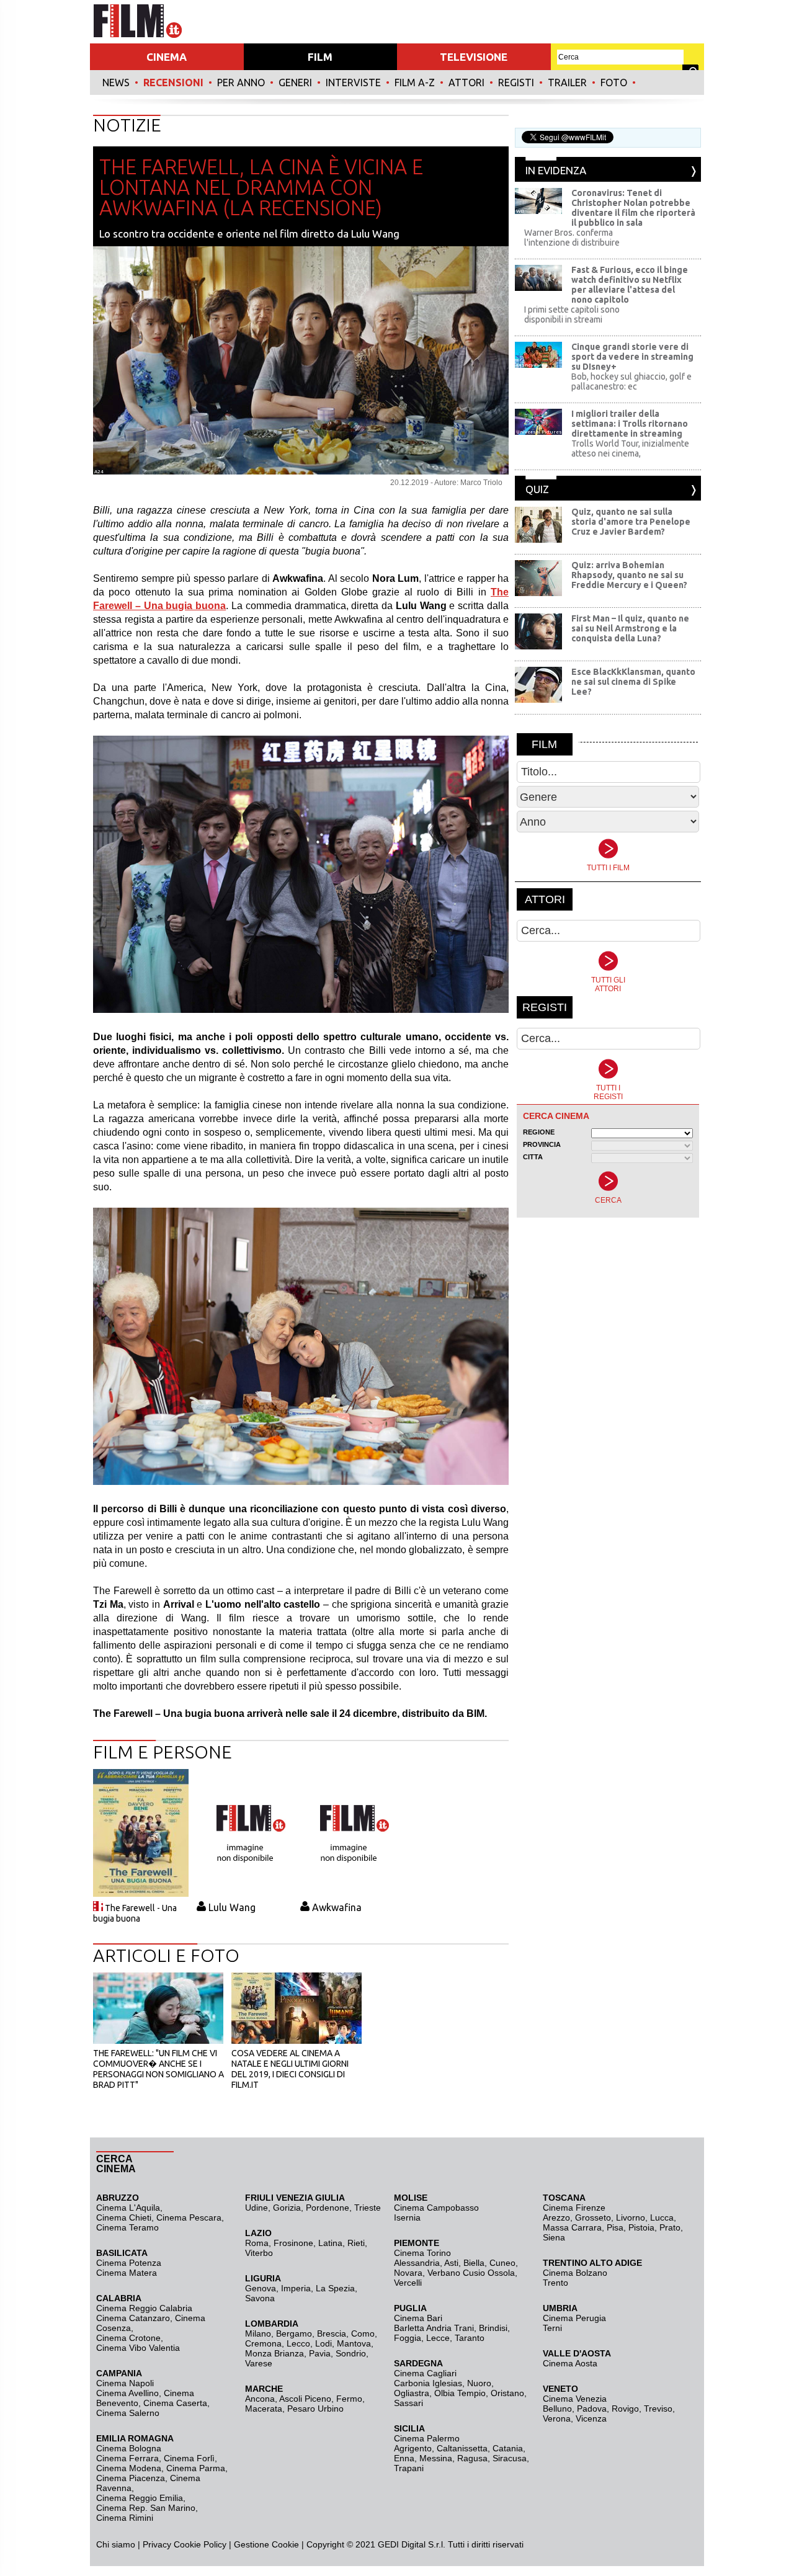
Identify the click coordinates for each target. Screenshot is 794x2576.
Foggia (408, 2338)
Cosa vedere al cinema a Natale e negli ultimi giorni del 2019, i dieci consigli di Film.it (290, 2069)
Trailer (567, 82)
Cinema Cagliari (425, 2373)
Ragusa (472, 2458)
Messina (436, 2458)
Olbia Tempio (460, 2393)
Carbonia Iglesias (428, 2383)
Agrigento (413, 2448)
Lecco (298, 2343)
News (116, 82)
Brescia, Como (346, 2333)
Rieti (356, 2243)
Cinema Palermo (427, 2438)
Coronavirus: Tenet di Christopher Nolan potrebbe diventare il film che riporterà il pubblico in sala (633, 208)
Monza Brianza (274, 2353)
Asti (451, 2263)
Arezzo (556, 2217)
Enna (404, 2458)
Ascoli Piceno (305, 2399)
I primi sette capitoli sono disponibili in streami (572, 314)
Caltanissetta (462, 2448)
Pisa (615, 2227)
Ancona (260, 2399)
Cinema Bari (418, 2318)
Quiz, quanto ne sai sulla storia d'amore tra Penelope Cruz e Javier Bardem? (631, 522)
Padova (592, 2409)
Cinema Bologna (129, 2448)
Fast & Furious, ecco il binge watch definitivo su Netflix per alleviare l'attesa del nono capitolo (630, 285)
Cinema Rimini (125, 2518)
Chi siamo (116, 2544)
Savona (260, 2298)
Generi (295, 82)
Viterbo (259, 2253)
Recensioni (173, 82)
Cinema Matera (127, 2273)
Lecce (438, 2338)
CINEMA (167, 57)
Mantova (354, 2343)
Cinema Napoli (125, 2383)
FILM (320, 57)
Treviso (658, 2409)
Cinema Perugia (574, 2318)
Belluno (557, 2409)
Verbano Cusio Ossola (471, 2273)
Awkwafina (337, 1907)
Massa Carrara (572, 2227)
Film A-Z (415, 82)
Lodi (323, 2343)
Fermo (349, 2399)
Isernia (407, 2217)
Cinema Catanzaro (133, 2318)
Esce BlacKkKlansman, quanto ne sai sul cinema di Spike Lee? (633, 682)
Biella (474, 2263)
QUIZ (537, 489)
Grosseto (593, 2217)
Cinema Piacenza (131, 2478)
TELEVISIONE (474, 57)
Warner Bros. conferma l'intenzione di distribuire (572, 238)
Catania (508, 2448)
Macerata (264, 2409)
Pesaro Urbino (315, 2409)
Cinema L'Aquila (128, 2208)
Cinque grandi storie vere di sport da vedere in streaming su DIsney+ (632, 357)
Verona (557, 2418)
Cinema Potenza (129, 2263)
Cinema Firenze (574, 2208)
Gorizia (287, 2208)
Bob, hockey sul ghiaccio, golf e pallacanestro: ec (631, 381)
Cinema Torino (422, 2253)
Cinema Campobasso (436, 2208)
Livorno (631, 2217)
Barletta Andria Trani (434, 2328)
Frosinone (293, 2243)
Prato (670, 2227)
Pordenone (328, 2208)
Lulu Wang (232, 1907)
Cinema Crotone (128, 2338)
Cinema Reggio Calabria (144, 2308)
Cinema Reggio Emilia (140, 2498)
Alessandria (417, 2263)
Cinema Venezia (575, 2399)
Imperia (296, 2288)
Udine (256, 2208)
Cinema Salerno (128, 2413)
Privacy (157, 2544)
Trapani (409, 2468)
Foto (614, 82)
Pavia (320, 2353)
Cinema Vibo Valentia (138, 2348)
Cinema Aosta (570, 2363)
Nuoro (479, 2383)
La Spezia (335, 2288)
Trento (555, 2283)
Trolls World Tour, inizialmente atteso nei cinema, (630, 448)
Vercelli (408, 2283)
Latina (330, 2243)
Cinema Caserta (175, 2403)
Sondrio (351, 2353)
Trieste (368, 2208)
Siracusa (510, 2458)
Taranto (470, 2338)
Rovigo (625, 2409)
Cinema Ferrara (127, 2458)
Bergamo (294, 2333)
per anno (241, 82)
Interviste (353, 82)
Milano (258, 2333)
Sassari (408, 2403)
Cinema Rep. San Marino (146, 2508)
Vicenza (591, 2418)
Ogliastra (412, 2393)
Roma (257, 2243)
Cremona (263, 2343)
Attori (466, 82)
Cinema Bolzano (575, 2273)
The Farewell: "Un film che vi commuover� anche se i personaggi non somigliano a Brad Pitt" (158, 2069)
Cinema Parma (196, 2468)
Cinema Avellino (127, 2393)
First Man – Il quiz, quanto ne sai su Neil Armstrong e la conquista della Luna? (630, 628)
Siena (554, 2237)
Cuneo (502, 2263)
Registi (516, 82)
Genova (261, 2288)
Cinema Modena (129, 2468)
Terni (552, 2328)
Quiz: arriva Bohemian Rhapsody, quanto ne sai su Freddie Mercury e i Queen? (629, 575)
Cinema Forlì (189, 2458)
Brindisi (493, 2328)
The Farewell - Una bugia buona (135, 1913)
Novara (408, 2273)
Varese (259, 2363)
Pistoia (641, 2227)
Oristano (507, 2393)
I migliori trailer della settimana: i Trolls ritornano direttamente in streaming (630, 424)
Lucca (662, 2217)
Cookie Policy (199, 2544)
